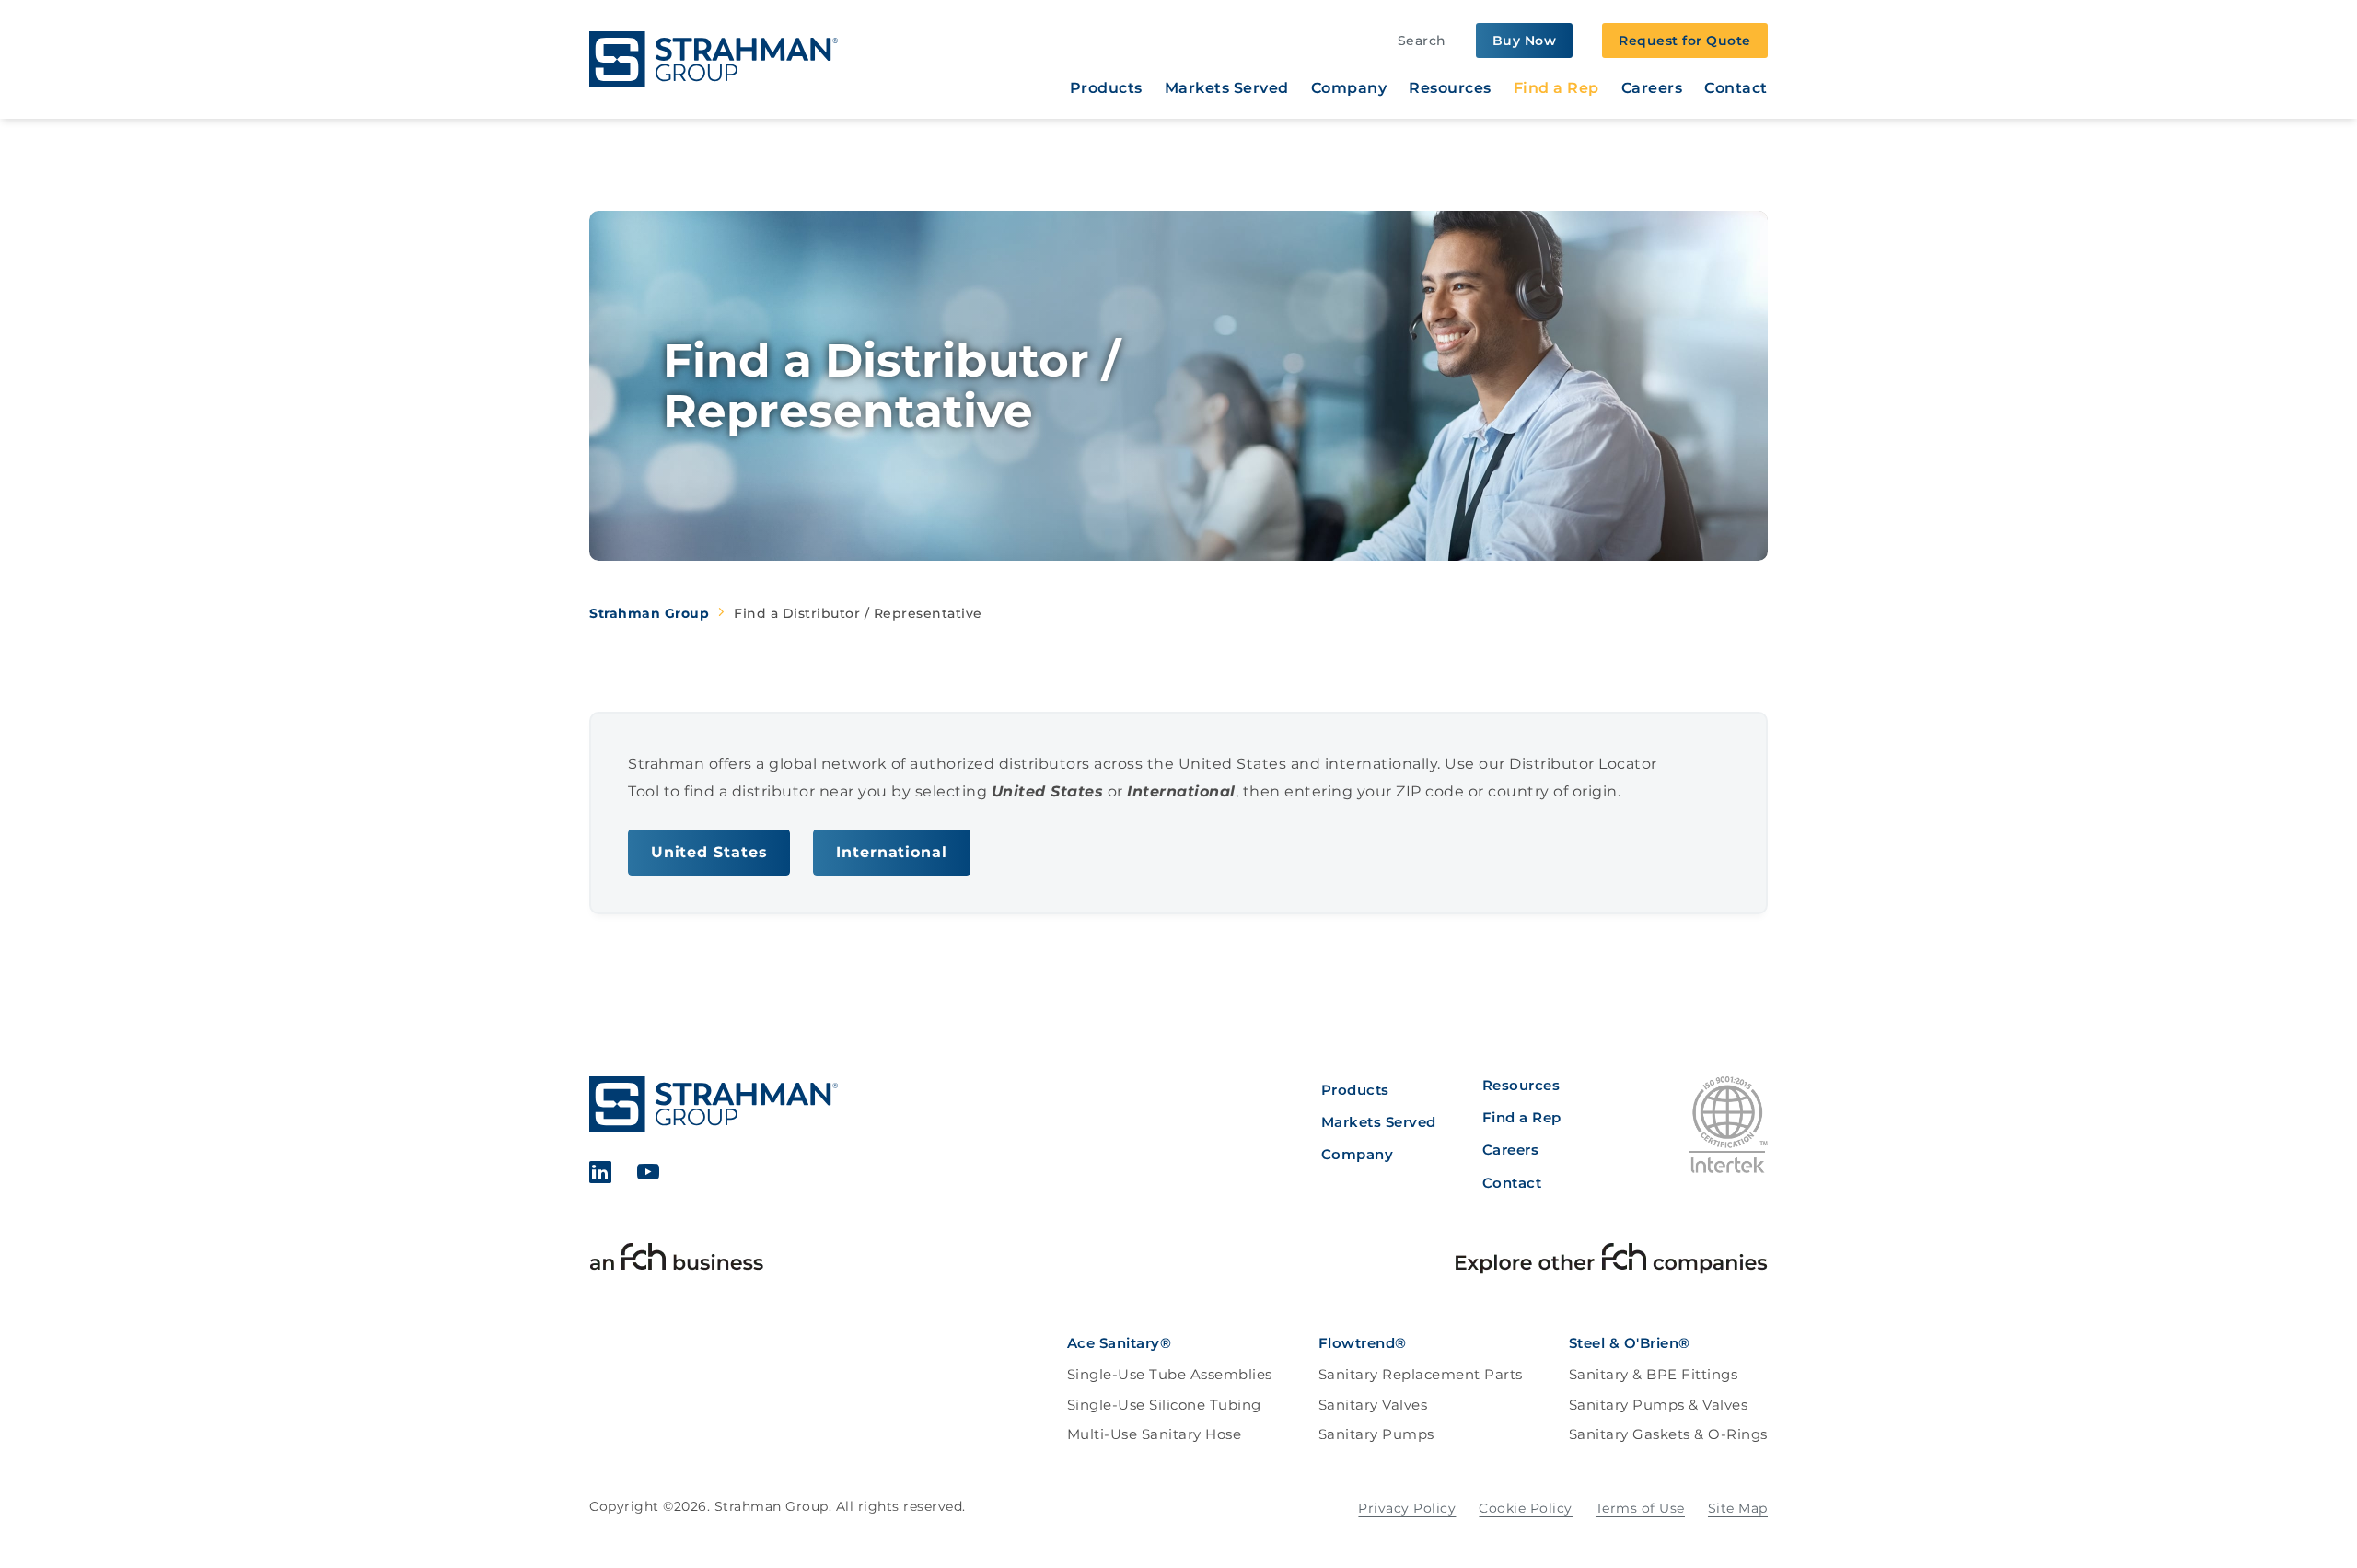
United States (709, 852)
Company (1349, 88)
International (892, 852)
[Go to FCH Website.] (677, 1261)
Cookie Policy (1526, 1508)
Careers (1652, 88)
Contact (1736, 88)
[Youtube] (649, 1175)
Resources (1450, 88)
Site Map (1738, 1508)
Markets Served (1227, 88)
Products (1106, 88)
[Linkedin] (601, 1175)
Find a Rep (1556, 88)
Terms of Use (1640, 1508)
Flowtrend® (1363, 1343)
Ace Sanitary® (1120, 1343)
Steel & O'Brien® (1630, 1343)
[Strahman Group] (714, 59)
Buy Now (1525, 41)
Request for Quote (1685, 41)
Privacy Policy (1407, 1508)
